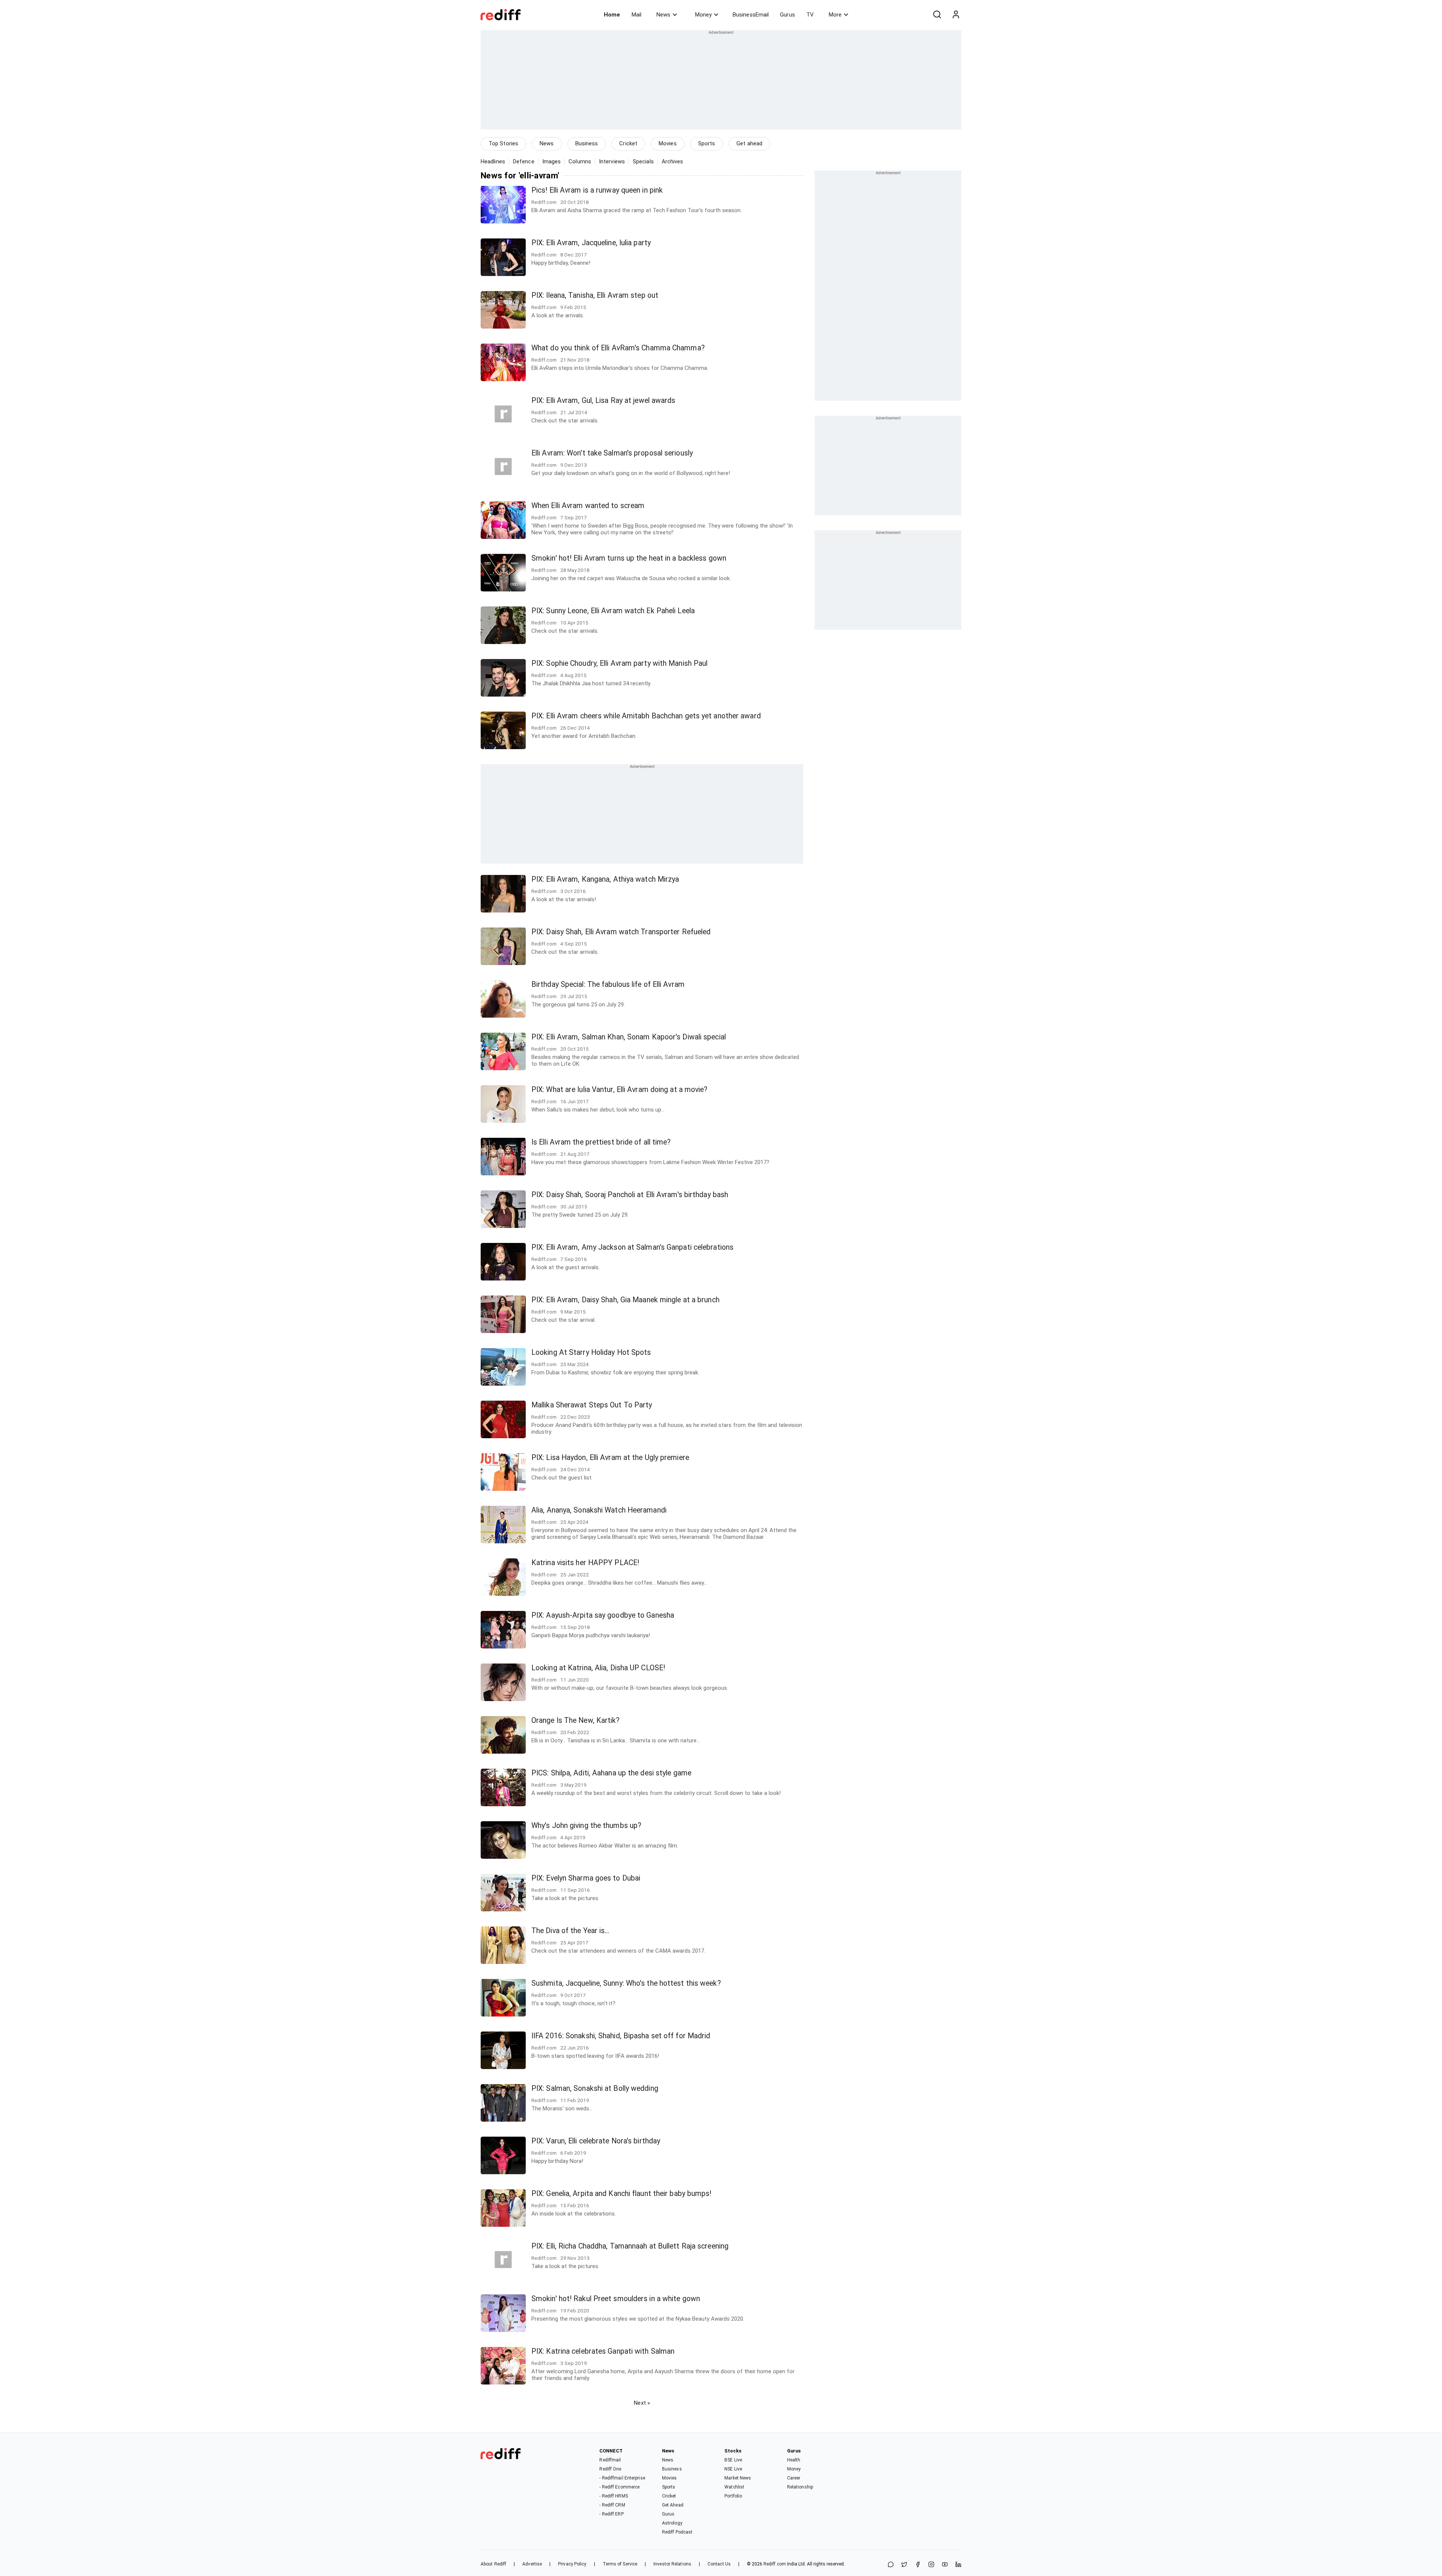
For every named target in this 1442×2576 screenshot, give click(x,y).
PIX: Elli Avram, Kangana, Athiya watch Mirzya (605, 879)
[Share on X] (904, 2565)
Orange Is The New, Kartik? (576, 1720)
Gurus (787, 15)
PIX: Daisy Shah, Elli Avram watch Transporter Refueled (621, 932)
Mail (637, 15)
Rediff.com (775, 2564)
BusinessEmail (751, 15)
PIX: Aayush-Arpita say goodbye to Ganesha (603, 1615)
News (663, 15)
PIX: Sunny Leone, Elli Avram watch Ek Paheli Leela (613, 611)
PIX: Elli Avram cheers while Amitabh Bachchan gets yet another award (646, 716)
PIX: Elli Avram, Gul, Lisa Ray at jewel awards (603, 400)
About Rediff (493, 2564)
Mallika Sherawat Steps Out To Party (592, 1405)
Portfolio (733, 2496)
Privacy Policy (572, 2564)
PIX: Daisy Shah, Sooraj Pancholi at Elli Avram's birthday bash (630, 1195)
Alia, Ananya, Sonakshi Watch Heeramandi (599, 1510)
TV (810, 15)
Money (703, 15)
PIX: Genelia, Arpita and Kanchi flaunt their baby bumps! (621, 2194)
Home (612, 15)
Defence (524, 161)
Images (552, 161)
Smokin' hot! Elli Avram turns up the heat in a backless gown (629, 558)
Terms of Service (620, 2564)
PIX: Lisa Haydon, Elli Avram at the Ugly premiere (610, 1458)
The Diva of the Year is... (570, 1931)
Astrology (672, 2523)
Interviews (612, 161)
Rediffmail (610, 2460)
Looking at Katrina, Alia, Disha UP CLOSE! (598, 1668)
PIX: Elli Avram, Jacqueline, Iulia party (591, 243)
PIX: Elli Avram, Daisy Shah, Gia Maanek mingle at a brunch (625, 1300)
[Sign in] (956, 15)
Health (794, 2460)
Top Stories (503, 143)
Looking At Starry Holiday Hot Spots (591, 1352)
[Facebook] (918, 2565)
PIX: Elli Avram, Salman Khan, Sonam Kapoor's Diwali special (629, 1037)
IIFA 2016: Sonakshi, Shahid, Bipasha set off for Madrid (621, 2036)
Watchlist (734, 2487)
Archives (673, 161)
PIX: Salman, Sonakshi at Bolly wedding (595, 2088)
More (835, 15)
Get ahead (749, 143)
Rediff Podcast (677, 2532)
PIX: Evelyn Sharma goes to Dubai (586, 1878)
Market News (738, 2478)
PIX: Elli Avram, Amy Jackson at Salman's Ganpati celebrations (632, 1247)
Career (794, 2478)
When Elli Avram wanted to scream (588, 506)
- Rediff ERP (611, 2514)
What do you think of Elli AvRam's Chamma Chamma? (618, 348)
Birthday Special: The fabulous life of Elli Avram (608, 984)
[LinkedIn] (958, 2565)
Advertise (532, 2564)
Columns (580, 161)
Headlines (493, 161)
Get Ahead (673, 2505)
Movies (668, 143)
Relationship (800, 2487)
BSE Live (733, 2460)
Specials (643, 161)
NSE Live (733, 2469)
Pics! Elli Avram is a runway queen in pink (597, 190)
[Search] (937, 15)
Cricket (628, 143)
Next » (642, 2403)
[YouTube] (945, 2565)
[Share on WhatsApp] (891, 2565)
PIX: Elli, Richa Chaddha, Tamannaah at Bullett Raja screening (630, 2246)
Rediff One (610, 2469)
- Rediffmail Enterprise (622, 2478)
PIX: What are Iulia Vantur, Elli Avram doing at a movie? (620, 1090)
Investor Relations (672, 2564)
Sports (707, 143)
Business (587, 143)
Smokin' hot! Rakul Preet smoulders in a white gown (616, 2299)
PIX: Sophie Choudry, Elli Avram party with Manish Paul (619, 663)
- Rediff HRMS (613, 2496)
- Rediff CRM (612, 2505)
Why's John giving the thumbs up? (586, 1826)
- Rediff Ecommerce (619, 2487)
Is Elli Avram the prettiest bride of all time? (601, 1142)
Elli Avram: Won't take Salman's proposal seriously (612, 453)
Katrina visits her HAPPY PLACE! (585, 1563)
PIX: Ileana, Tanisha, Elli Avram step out (595, 295)
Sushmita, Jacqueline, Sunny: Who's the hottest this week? (626, 1983)
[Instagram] (931, 2565)
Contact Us (719, 2564)
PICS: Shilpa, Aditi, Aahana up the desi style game (611, 1773)
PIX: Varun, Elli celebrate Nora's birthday (596, 2141)
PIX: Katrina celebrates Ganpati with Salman (603, 2351)
